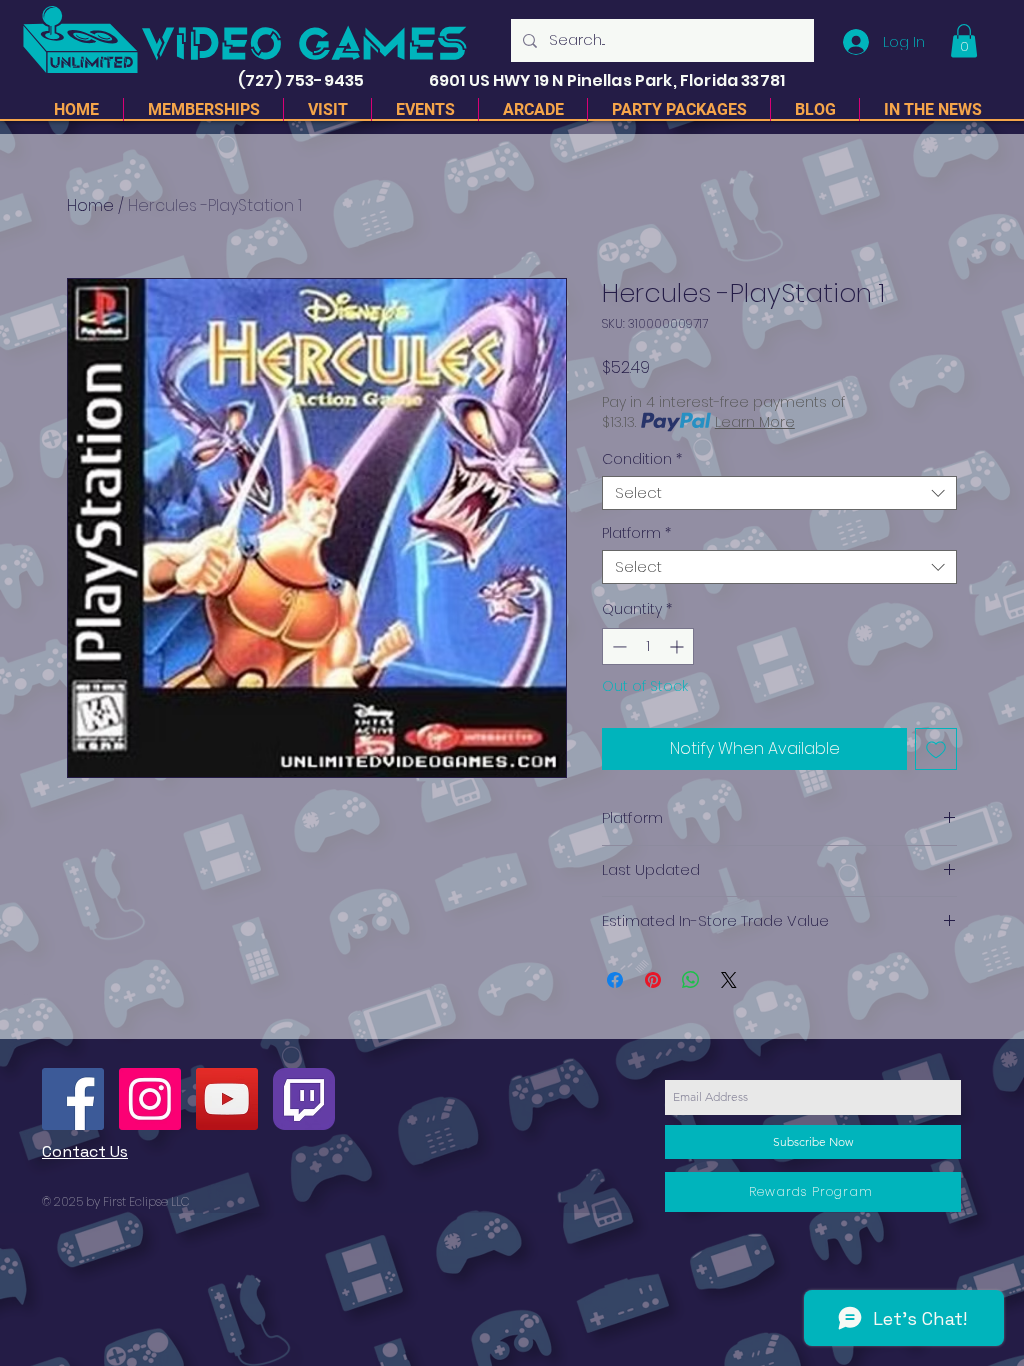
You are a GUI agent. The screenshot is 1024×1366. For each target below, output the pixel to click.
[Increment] (678, 646)
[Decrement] (617, 646)
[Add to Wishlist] (936, 749)
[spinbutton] (648, 646)
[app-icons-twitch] (304, 1099)
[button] (964, 40)
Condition (642, 459)
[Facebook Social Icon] (73, 1099)
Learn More (755, 422)
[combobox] (779, 493)
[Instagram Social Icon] (150, 1099)
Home (90, 205)
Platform (636, 533)
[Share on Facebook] (615, 980)
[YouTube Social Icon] (227, 1099)
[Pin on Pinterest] (653, 980)
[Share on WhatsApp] (691, 980)
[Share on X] (729, 980)
